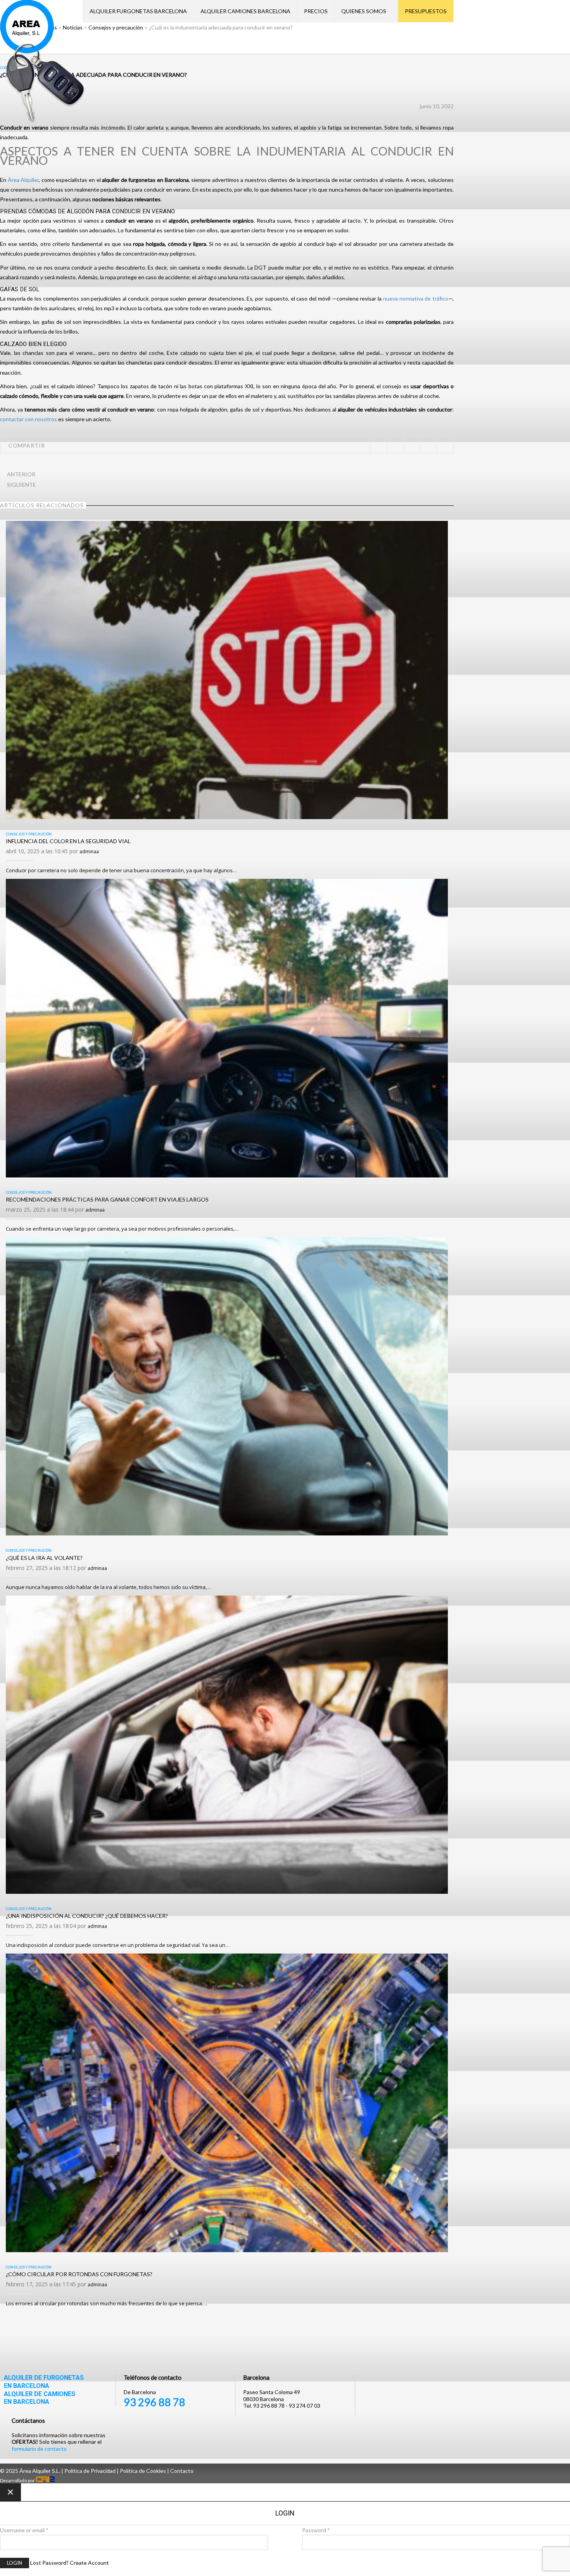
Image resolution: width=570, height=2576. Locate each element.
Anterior (21, 474)
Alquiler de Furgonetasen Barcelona (44, 2382)
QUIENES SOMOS (364, 11)
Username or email (24, 2530)
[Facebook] (395, 445)
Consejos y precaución (29, 834)
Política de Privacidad (90, 2471)
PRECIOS (316, 11)
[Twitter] (378, 445)
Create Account (89, 2563)
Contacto (182, 2471)
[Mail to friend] (445, 445)
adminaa (89, 851)
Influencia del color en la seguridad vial (68, 841)
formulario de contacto (39, 2449)
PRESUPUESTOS (426, 11)
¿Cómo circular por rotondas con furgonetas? (79, 2274)
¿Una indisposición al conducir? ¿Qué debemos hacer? (87, 1916)
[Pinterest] (412, 445)
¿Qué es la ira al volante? (44, 1558)
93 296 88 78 (155, 2402)
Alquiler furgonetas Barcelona (138, 11)
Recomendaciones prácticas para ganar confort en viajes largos (107, 1199)
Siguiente (22, 485)
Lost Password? (49, 2563)
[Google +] (428, 445)
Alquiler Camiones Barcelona (245, 11)
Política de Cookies (143, 2471)
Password (316, 2530)
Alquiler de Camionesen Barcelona (40, 2398)
